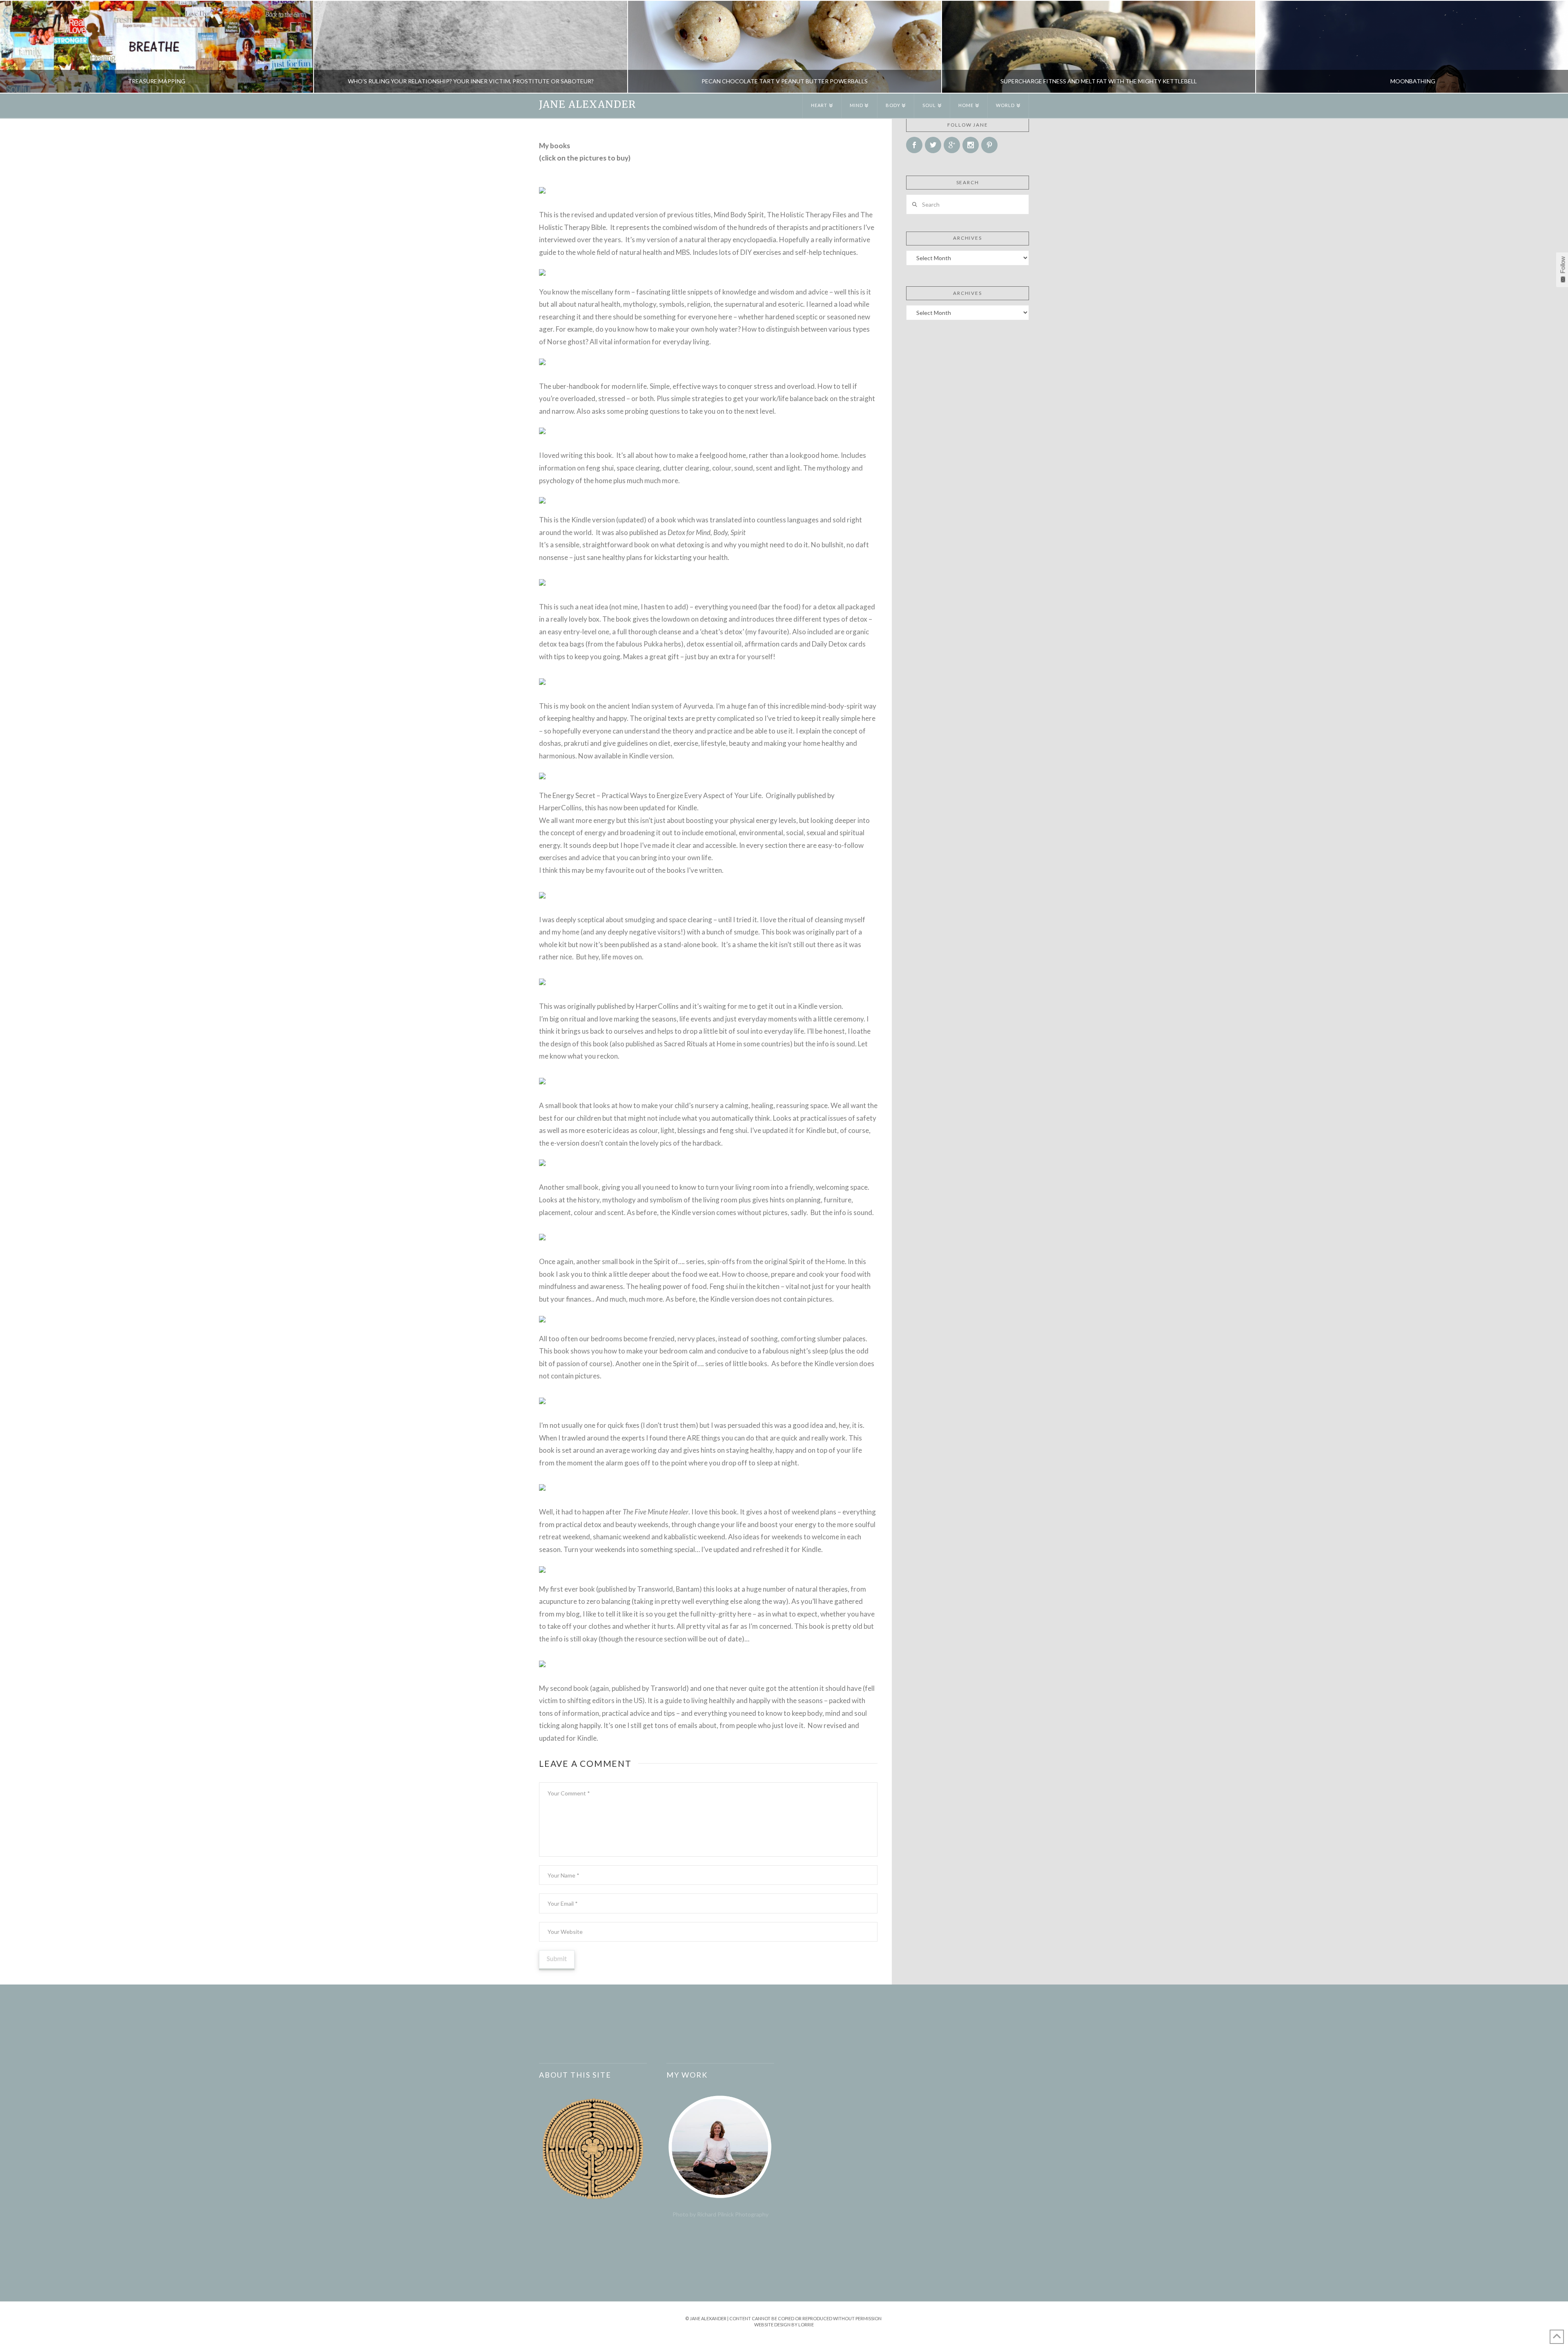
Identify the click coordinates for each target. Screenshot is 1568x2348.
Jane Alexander (587, 105)
